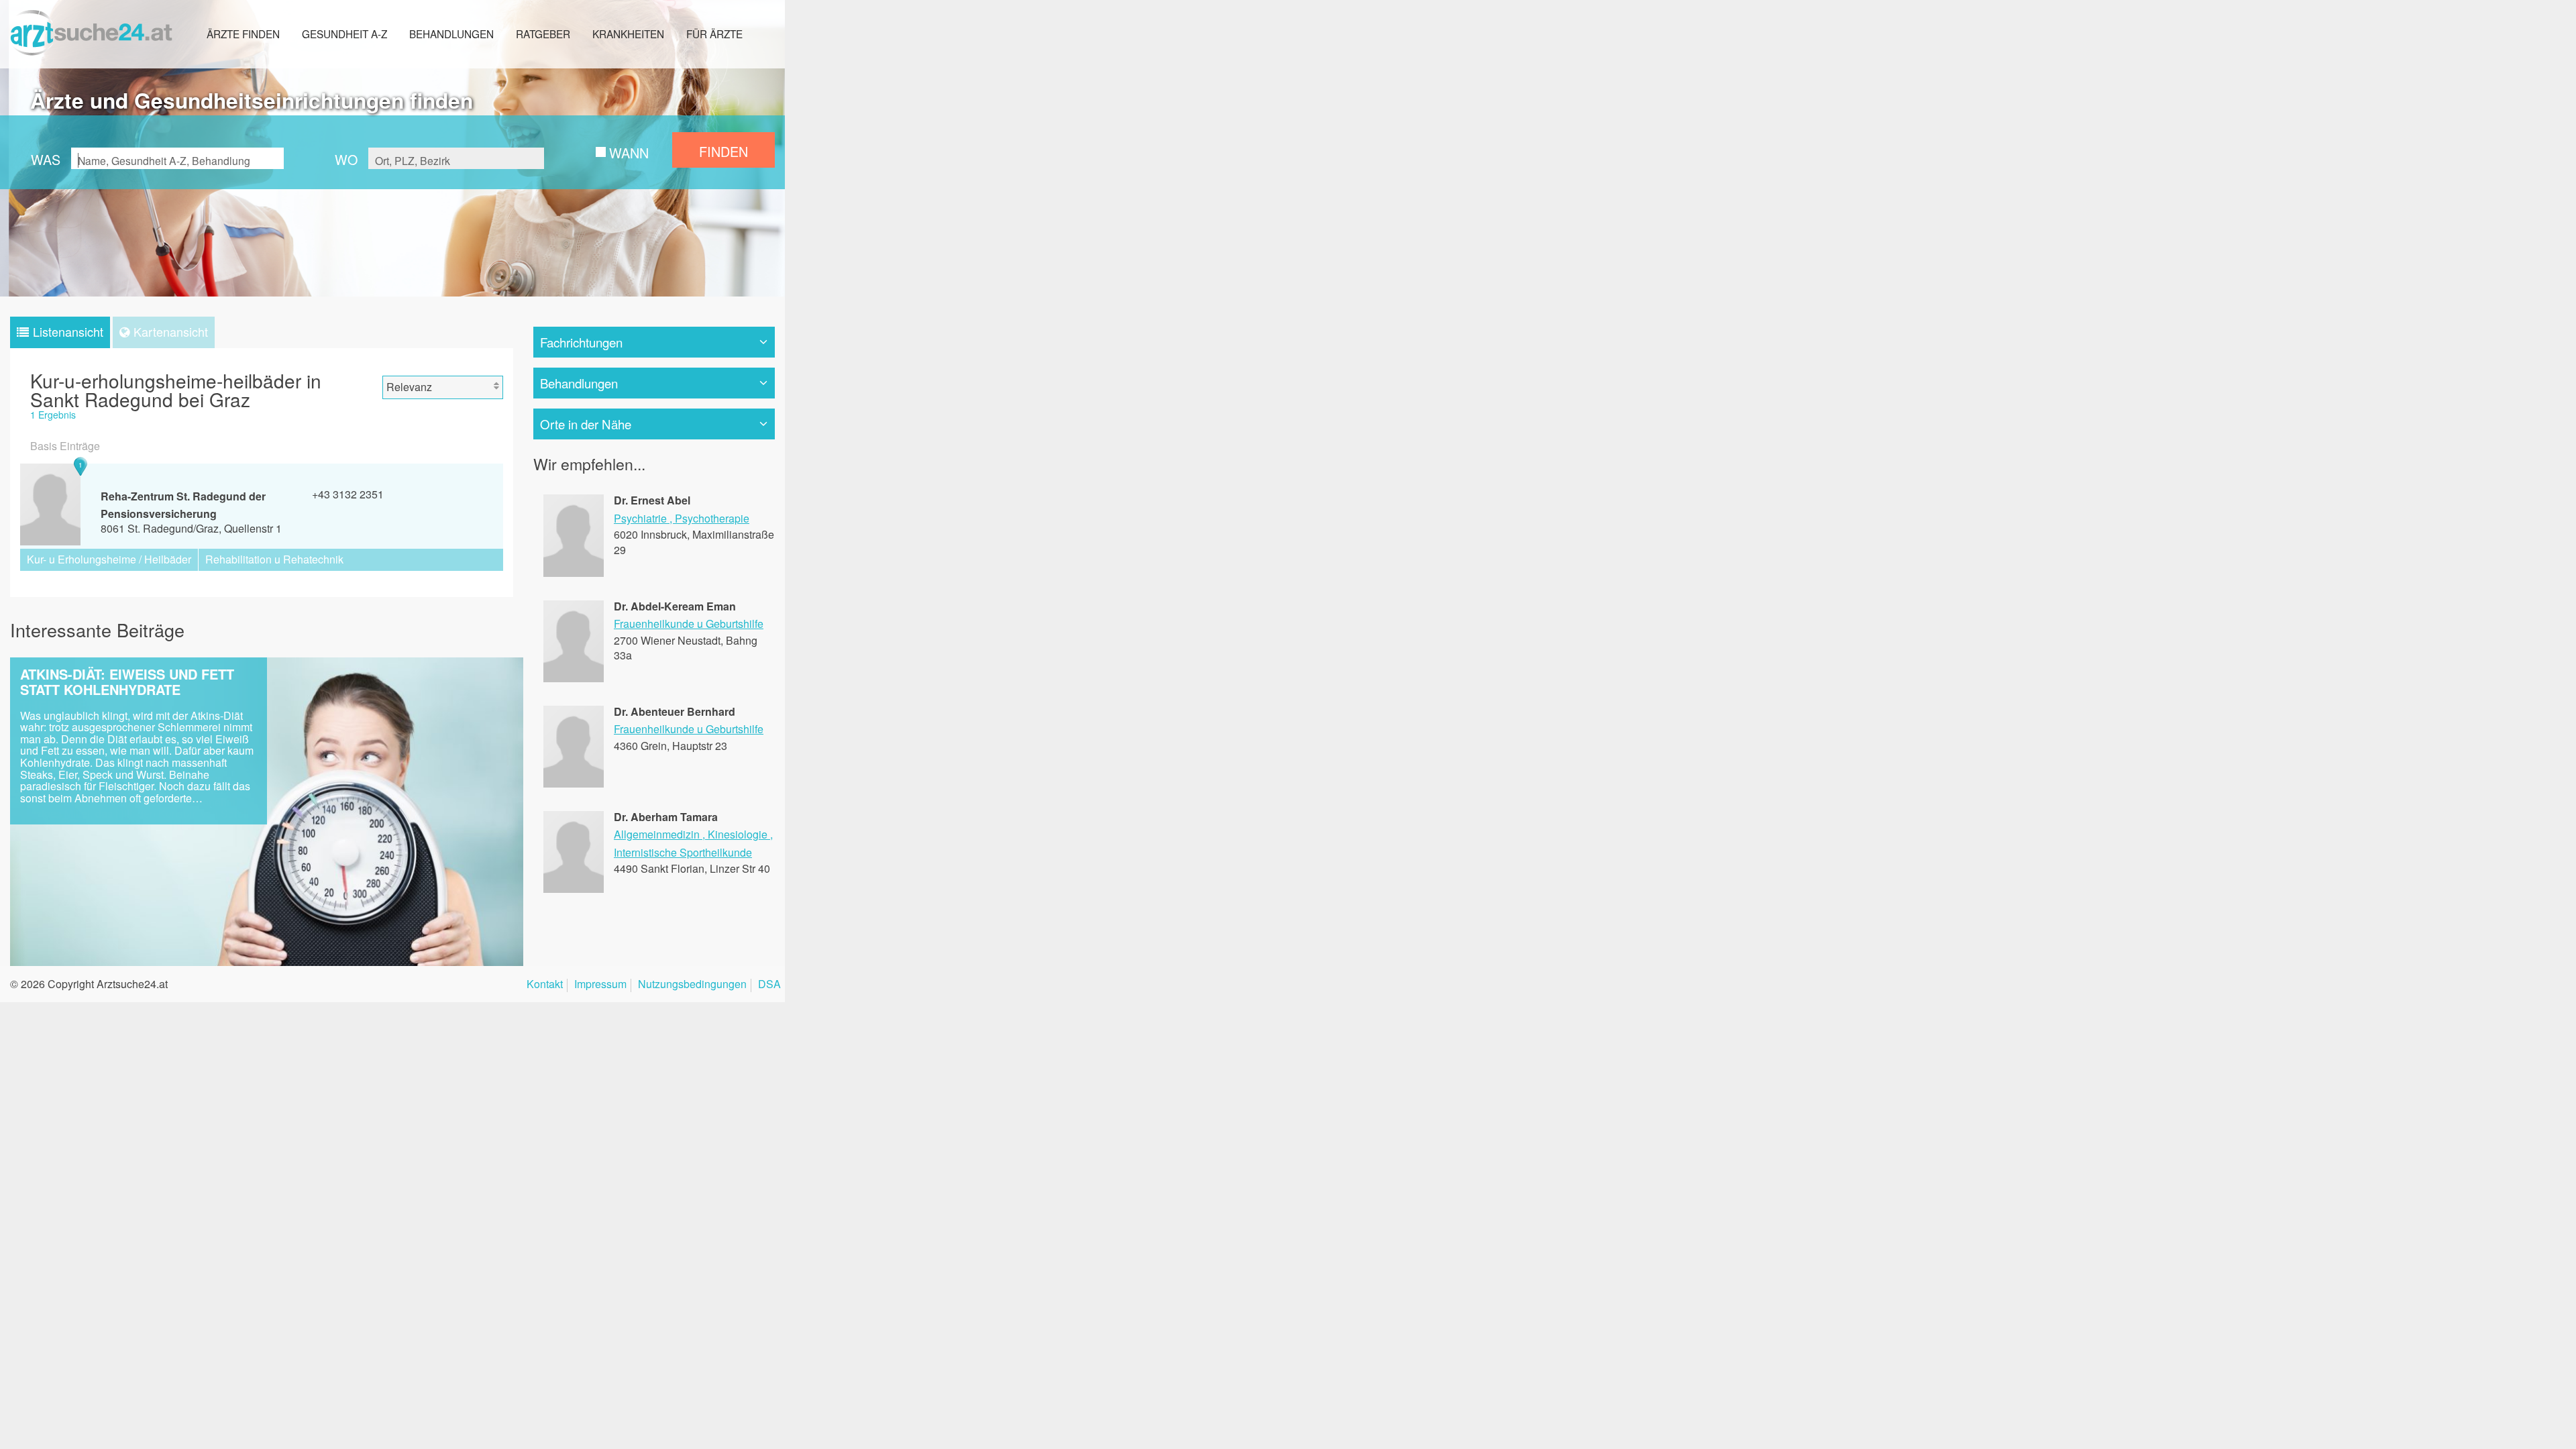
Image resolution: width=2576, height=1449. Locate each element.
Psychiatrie (640, 518)
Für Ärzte (714, 34)
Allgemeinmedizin (657, 834)
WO (346, 159)
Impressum (600, 985)
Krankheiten (628, 34)
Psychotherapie (712, 518)
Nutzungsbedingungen (692, 985)
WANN (629, 153)
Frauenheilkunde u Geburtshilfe (689, 624)
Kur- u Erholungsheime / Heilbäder (109, 559)
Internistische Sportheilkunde (683, 852)
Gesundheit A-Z (344, 34)
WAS (46, 159)
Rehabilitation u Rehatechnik (274, 559)
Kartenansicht (171, 331)
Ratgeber (543, 34)
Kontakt (545, 985)
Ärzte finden (243, 34)
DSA (769, 985)
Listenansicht (68, 331)
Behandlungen (451, 34)
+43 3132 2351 (348, 494)
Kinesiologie (738, 834)
